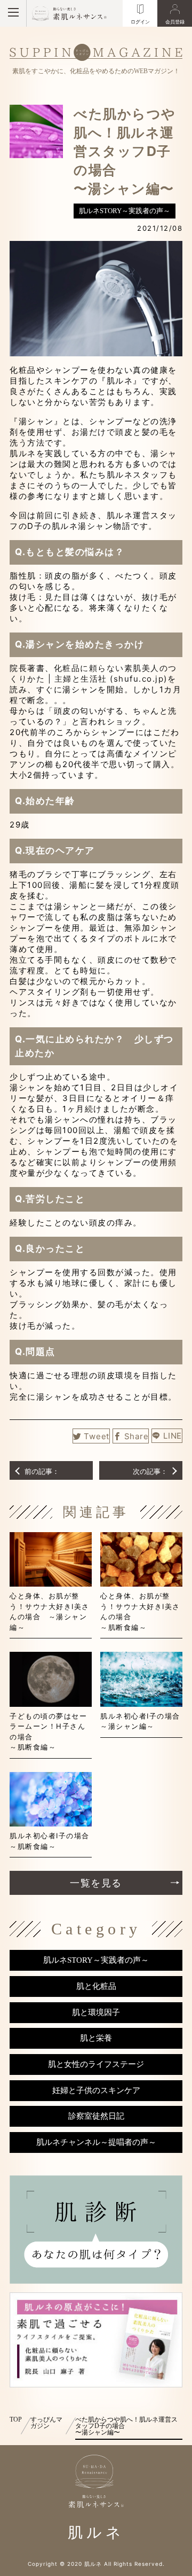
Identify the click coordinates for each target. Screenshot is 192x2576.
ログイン (140, 22)
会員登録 (175, 22)
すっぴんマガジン (46, 2423)
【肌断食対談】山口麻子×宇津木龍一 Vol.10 (150, 1472)
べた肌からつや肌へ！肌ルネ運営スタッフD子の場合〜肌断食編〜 (42, 1472)
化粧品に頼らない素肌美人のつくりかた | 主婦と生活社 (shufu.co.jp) (93, 673)
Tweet (97, 1436)
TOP (16, 2419)
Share (137, 1436)
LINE (173, 1436)
